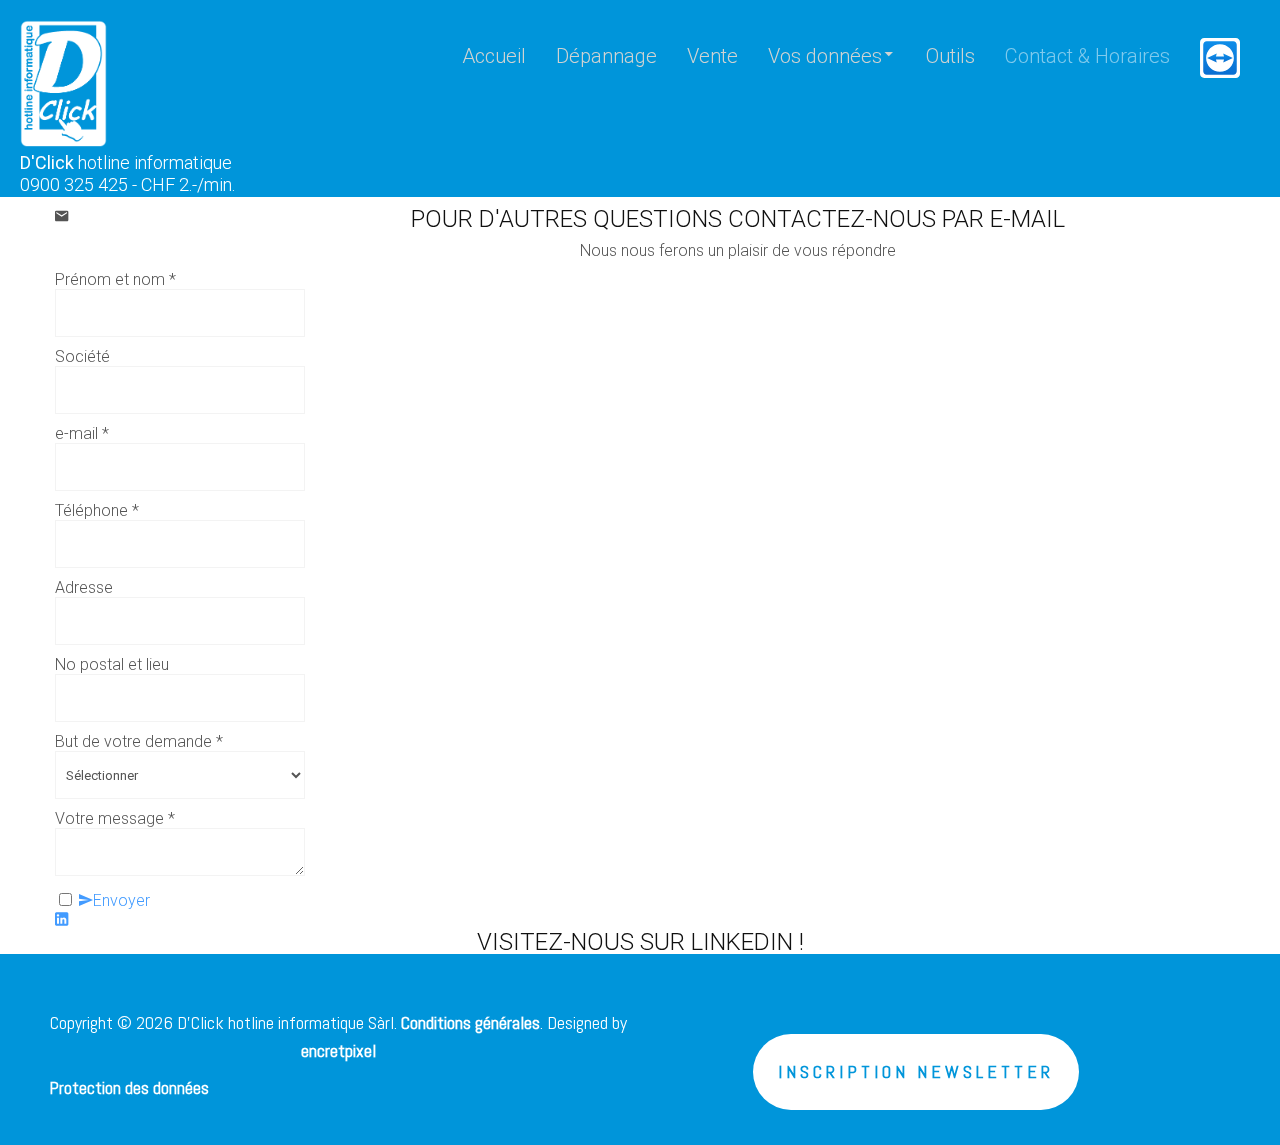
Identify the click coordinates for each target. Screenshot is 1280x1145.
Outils (950, 56)
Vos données (825, 56)
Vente (712, 56)
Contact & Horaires (1087, 56)
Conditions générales (470, 1022)
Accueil (494, 56)
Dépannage (606, 56)
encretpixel (338, 1050)
